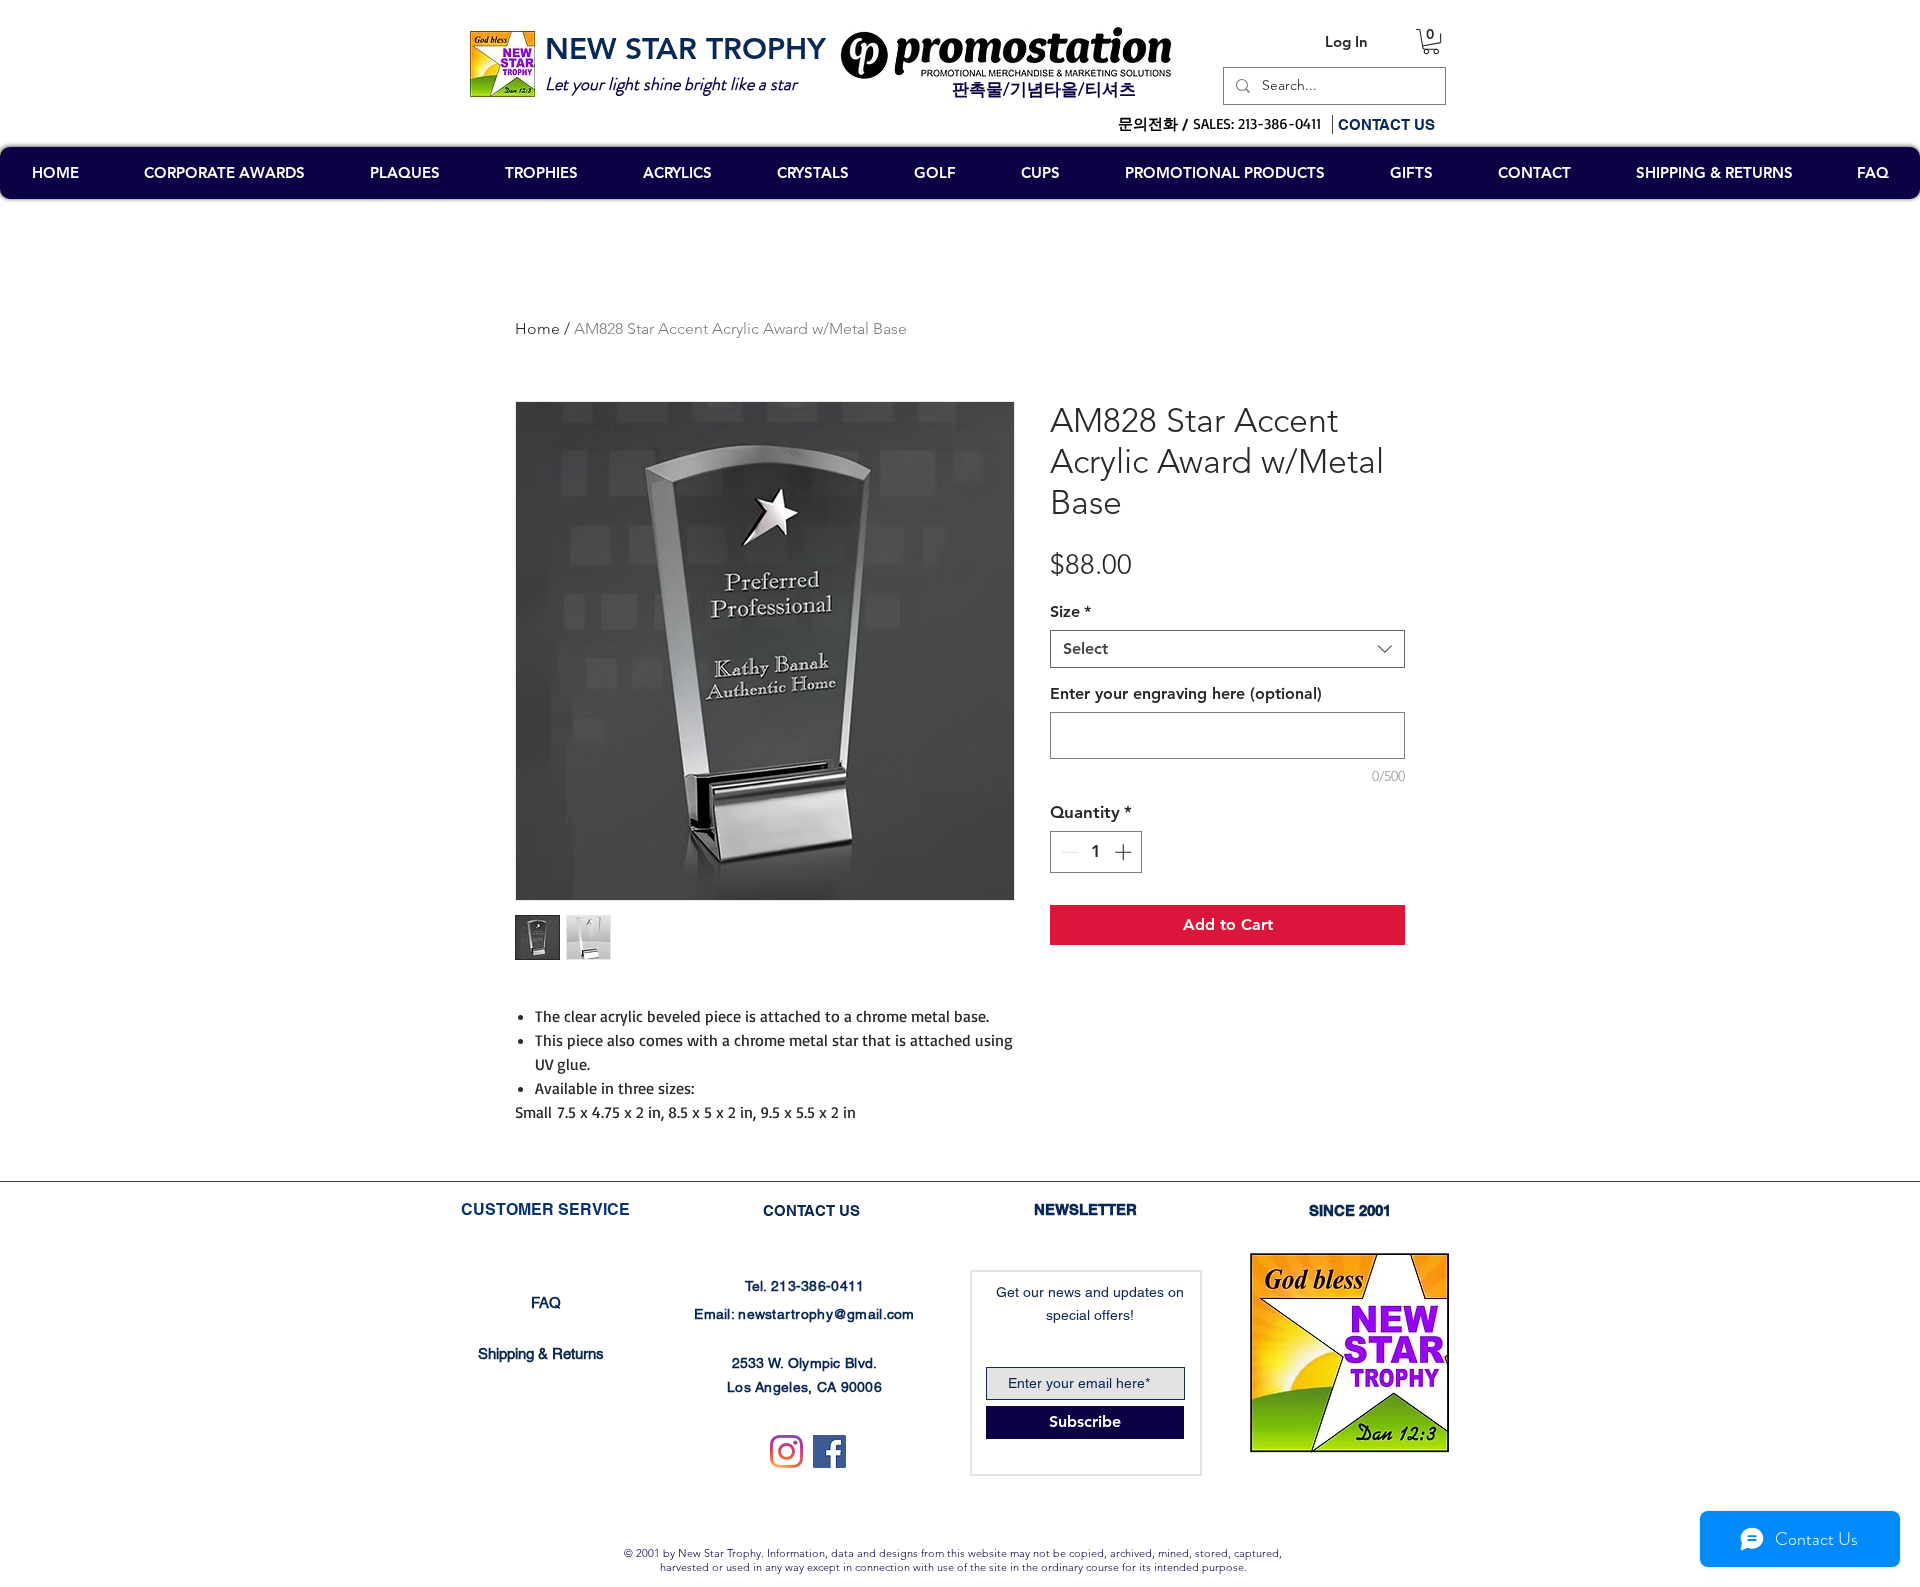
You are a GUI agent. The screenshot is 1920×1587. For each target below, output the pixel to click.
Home (537, 328)
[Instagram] (786, 1451)
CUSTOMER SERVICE (545, 1209)
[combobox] (1227, 649)
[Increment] (1125, 852)
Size (1070, 611)
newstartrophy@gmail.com (826, 1314)
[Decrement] (1068, 852)
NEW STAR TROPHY (685, 49)
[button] (1431, 41)
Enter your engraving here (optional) (1186, 693)
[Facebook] (829, 1451)
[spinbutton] (1096, 852)
